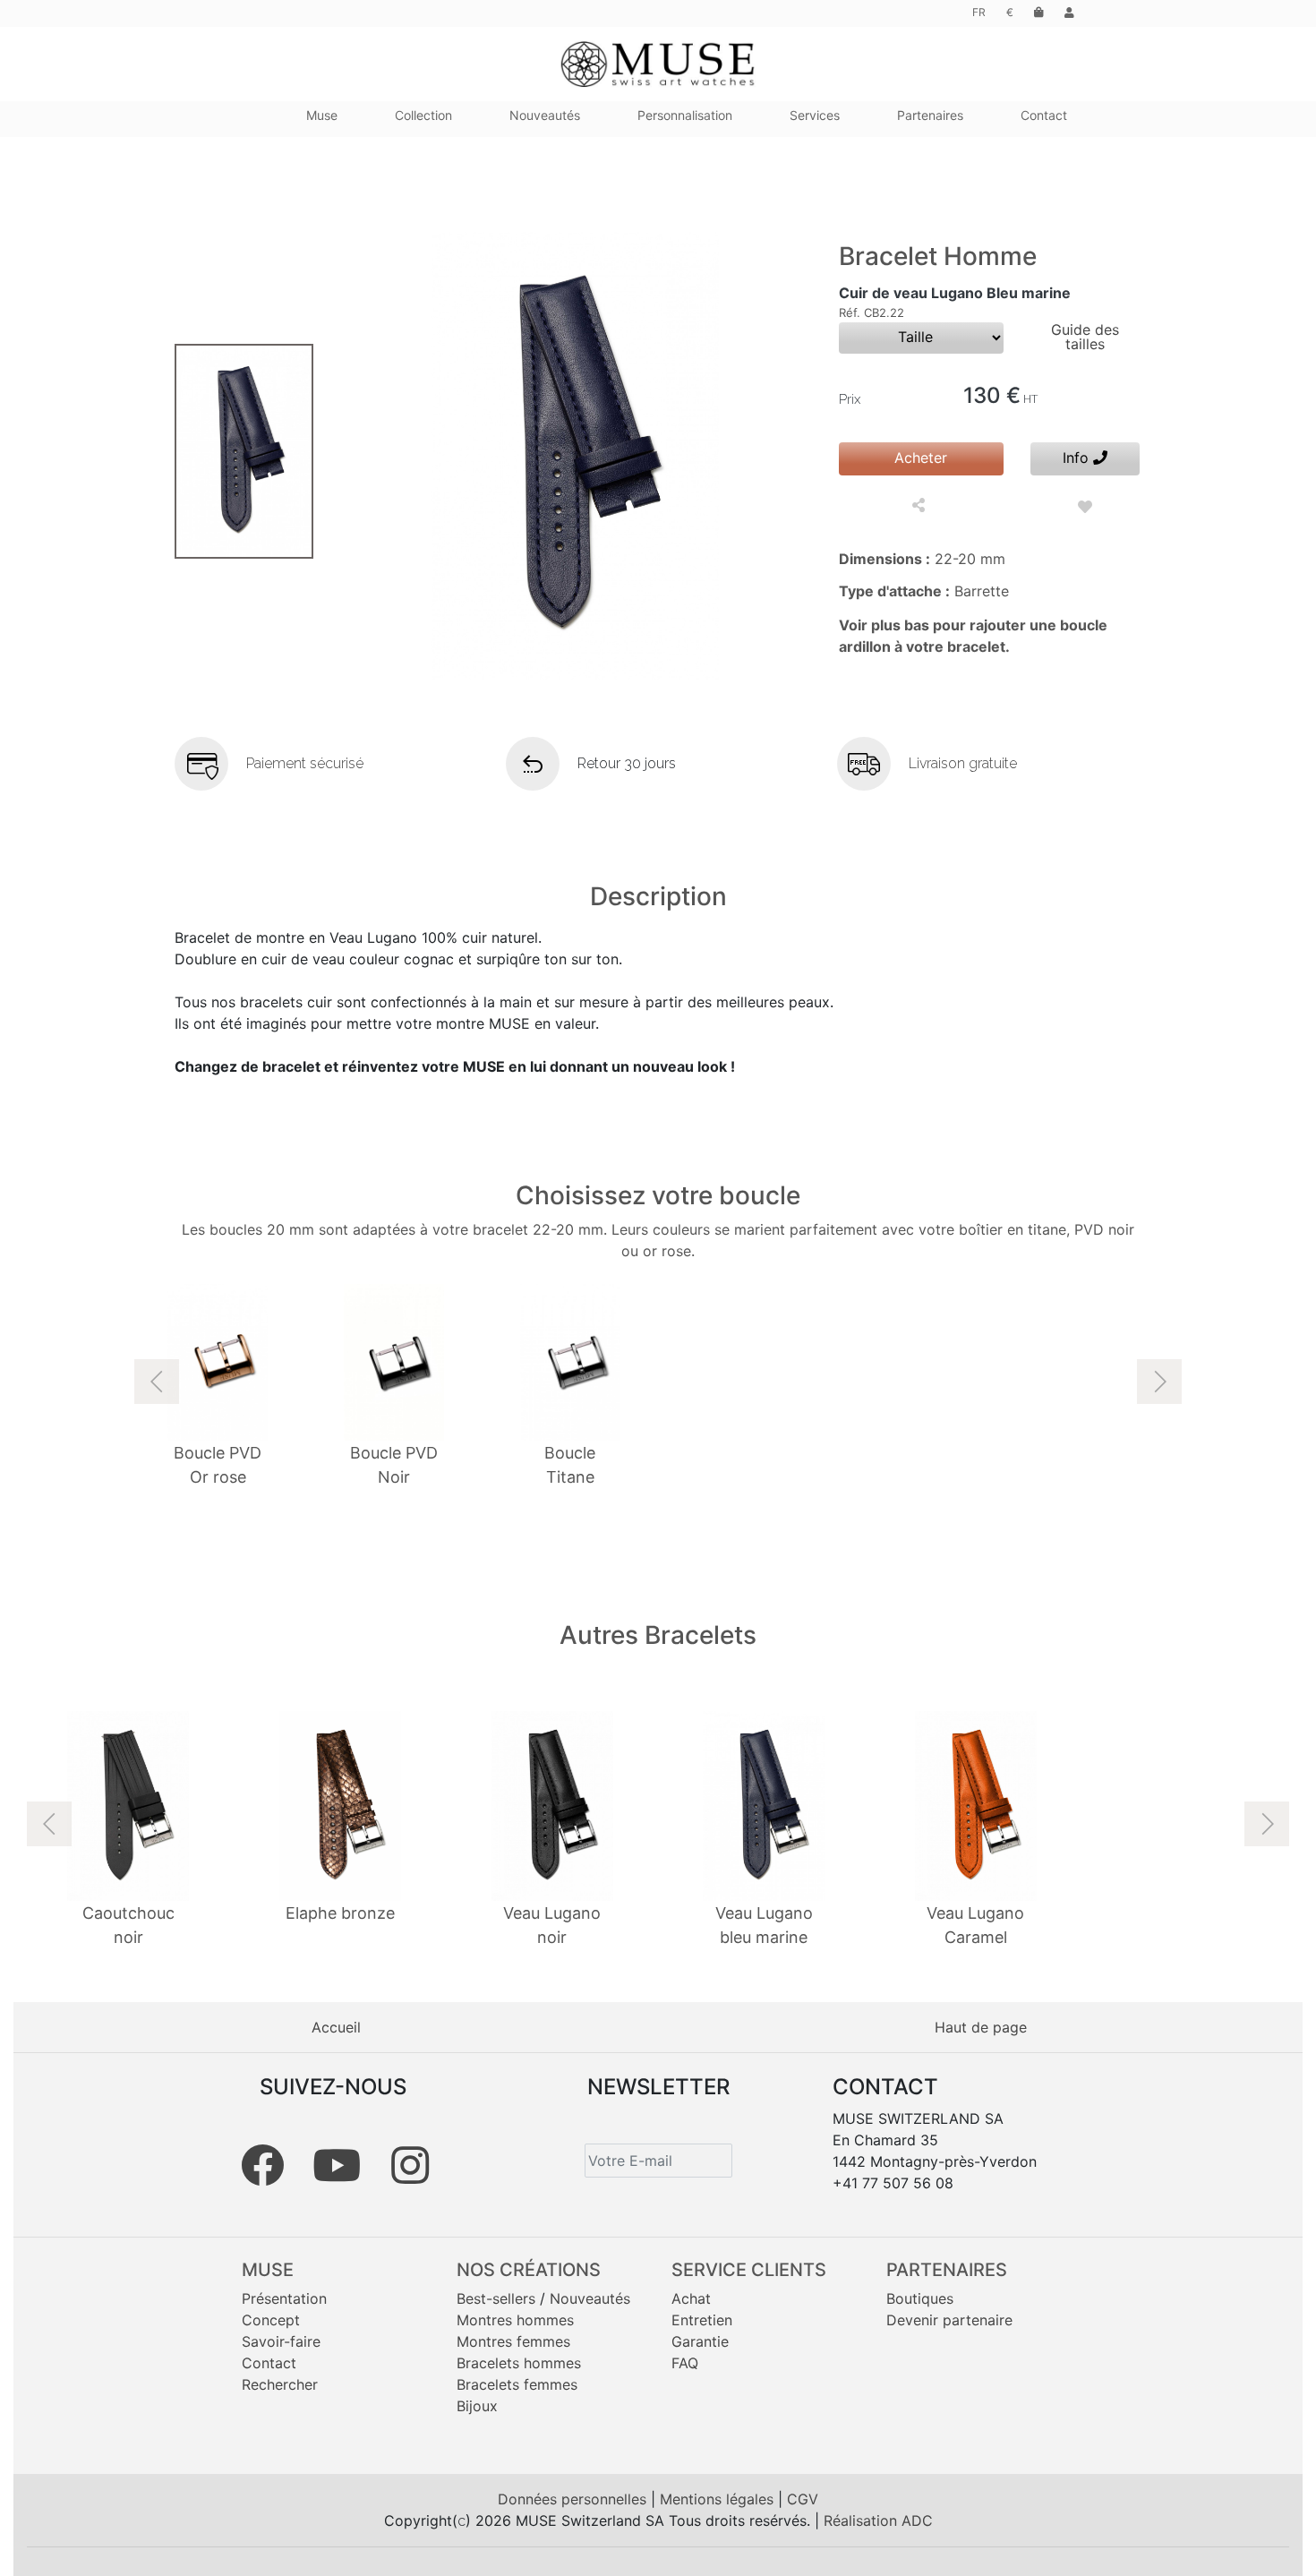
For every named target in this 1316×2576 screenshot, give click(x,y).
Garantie (700, 2341)
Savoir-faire (281, 2341)
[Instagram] (410, 2165)
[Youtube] (337, 2165)
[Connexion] (1069, 12)
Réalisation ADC (878, 2520)
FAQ (685, 2363)
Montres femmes (513, 2341)
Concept (271, 2320)
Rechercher (280, 2384)
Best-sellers (496, 2298)
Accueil (336, 2027)
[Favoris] (1085, 507)
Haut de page (981, 2027)
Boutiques (920, 2298)
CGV (803, 2499)
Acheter (921, 458)
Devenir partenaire (949, 2320)
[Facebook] (262, 2165)
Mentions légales (719, 2499)
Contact (269, 2363)
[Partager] (921, 507)
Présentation (284, 2298)
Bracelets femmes (517, 2384)
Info (1078, 458)
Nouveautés (590, 2298)
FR (979, 12)
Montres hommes (515, 2320)
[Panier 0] (1039, 12)
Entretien (702, 2320)
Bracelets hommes (519, 2363)
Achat (691, 2298)
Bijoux (477, 2406)
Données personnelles (574, 2499)
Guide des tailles (1085, 337)
